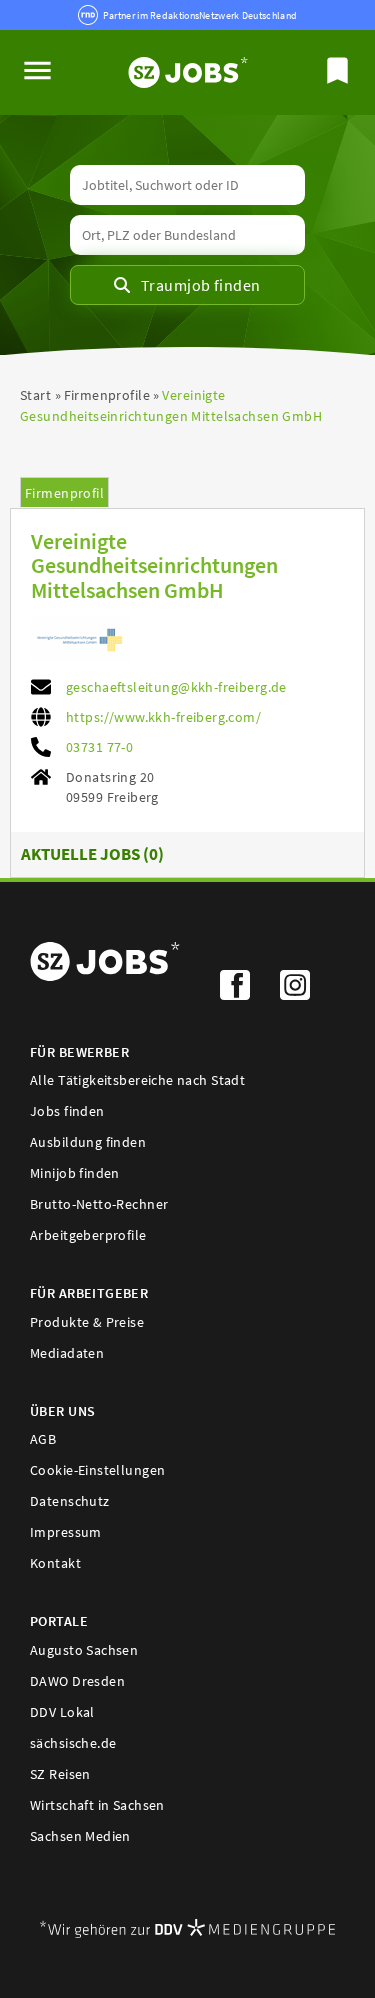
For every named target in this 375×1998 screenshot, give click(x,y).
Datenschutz (70, 1501)
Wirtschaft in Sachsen (97, 1805)
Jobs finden (67, 1111)
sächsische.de (73, 1743)
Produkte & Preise (87, 1322)
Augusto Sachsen (84, 1650)
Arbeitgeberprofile (88, 1235)
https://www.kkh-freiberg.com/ (163, 717)
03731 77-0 (99, 747)
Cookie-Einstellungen (97, 1470)
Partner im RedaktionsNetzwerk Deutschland (200, 15)
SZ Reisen (60, 1774)
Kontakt (55, 1563)
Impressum (66, 1532)
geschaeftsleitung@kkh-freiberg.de (176, 687)
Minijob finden (75, 1173)
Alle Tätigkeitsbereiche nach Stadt (137, 1080)
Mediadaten (67, 1353)
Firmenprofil (64, 493)
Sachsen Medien (80, 1836)
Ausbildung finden (88, 1142)
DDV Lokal (62, 1712)
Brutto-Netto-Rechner (99, 1204)
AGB (43, 1439)
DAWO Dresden (77, 1681)
